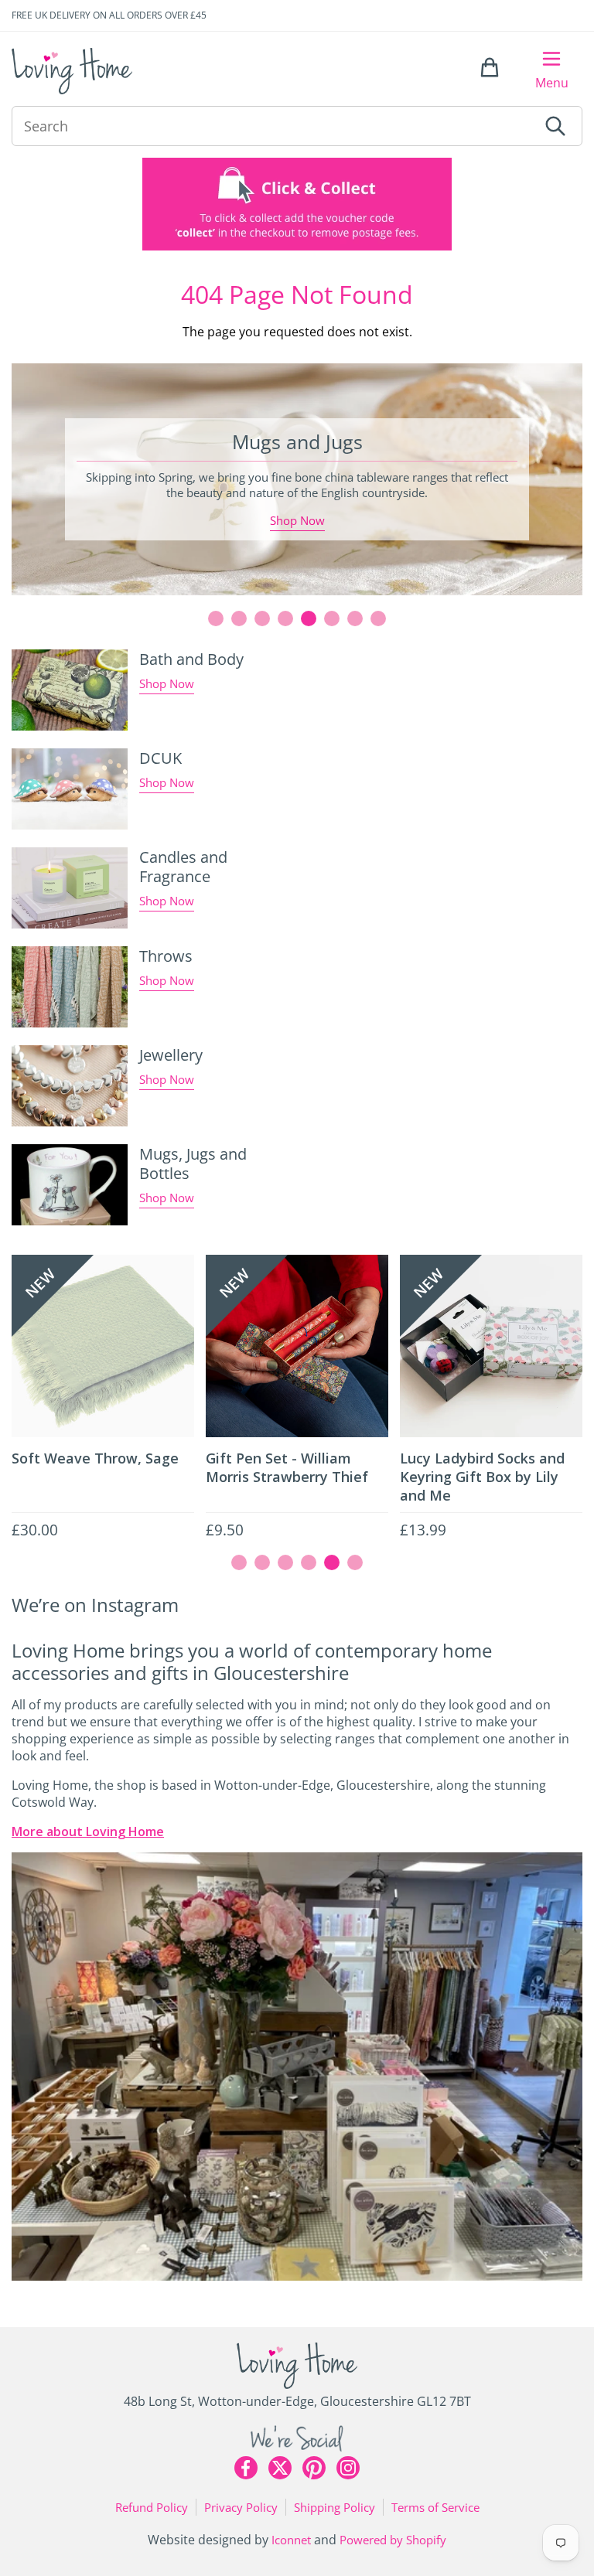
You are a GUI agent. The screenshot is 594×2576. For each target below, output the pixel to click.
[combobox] (274, 126)
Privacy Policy (241, 2507)
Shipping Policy (335, 2507)
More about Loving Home (88, 1831)
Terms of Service (435, 2507)
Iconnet (291, 2540)
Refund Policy (152, 2507)
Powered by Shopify (393, 2540)
